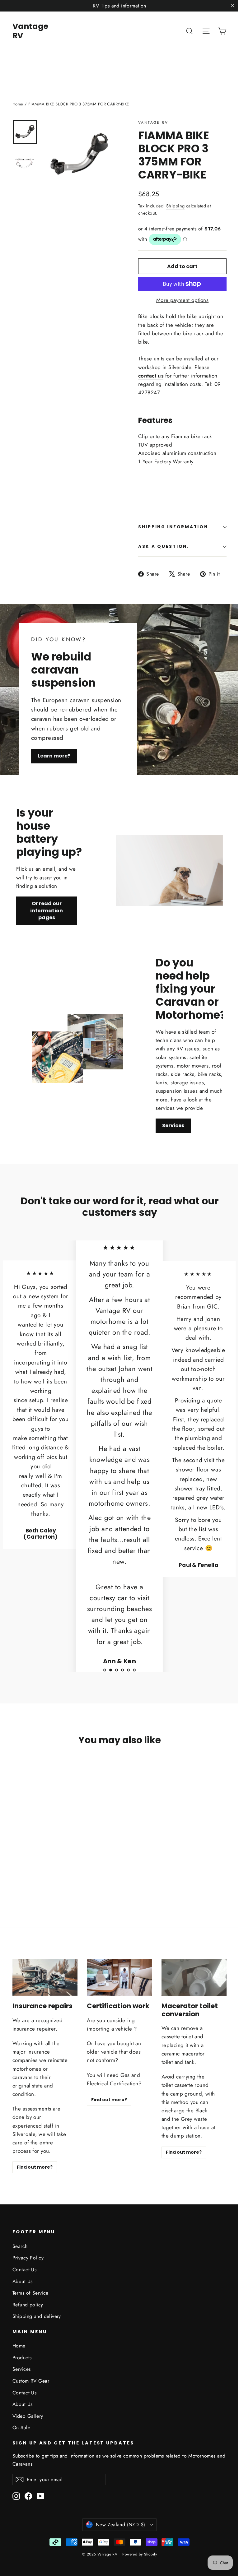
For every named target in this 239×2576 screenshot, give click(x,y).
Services (173, 1126)
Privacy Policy (28, 2258)
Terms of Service (30, 2293)
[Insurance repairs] (45, 1977)
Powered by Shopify (140, 2554)
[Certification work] (119, 1977)
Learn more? (54, 756)
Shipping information (173, 527)
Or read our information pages (47, 910)
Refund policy (28, 2305)
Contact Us (24, 2270)
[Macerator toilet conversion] (194, 1977)
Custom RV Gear (31, 2381)
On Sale (21, 2428)
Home (18, 104)
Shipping (175, 206)
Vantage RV (30, 31)
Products (22, 2358)
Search (20, 2246)
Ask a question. (164, 547)
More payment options (183, 300)
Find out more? (35, 2167)
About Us (22, 2281)
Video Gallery (28, 2416)
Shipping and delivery (37, 2316)
